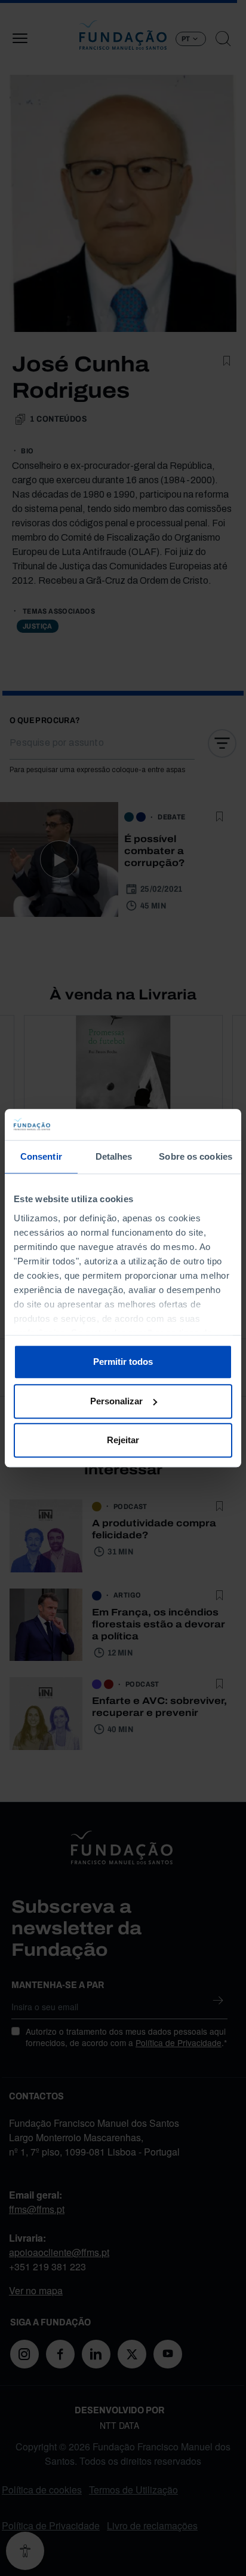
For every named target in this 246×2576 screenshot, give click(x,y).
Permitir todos (123, 1362)
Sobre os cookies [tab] (196, 1156)
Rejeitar (123, 1440)
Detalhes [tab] (114, 1156)
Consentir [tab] (41, 1156)
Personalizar (116, 1401)
